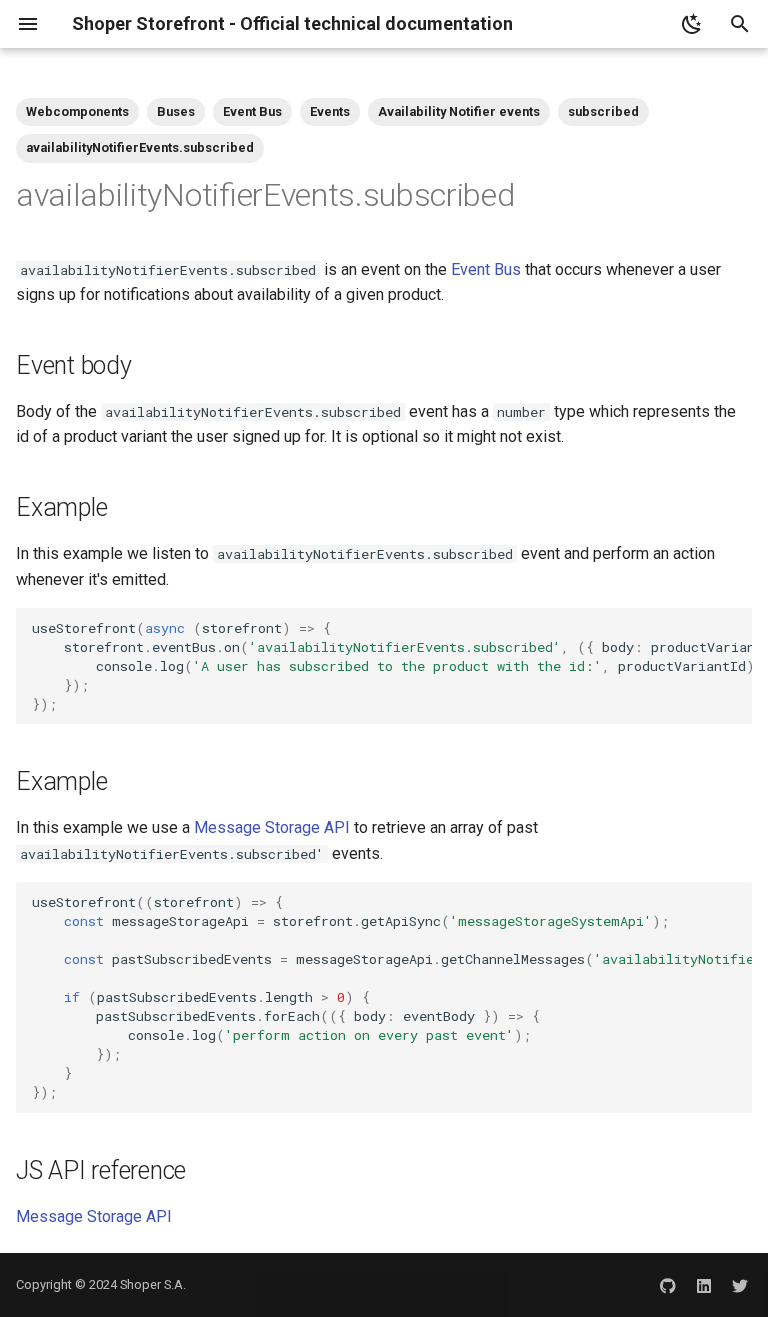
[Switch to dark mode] (692, 24)
